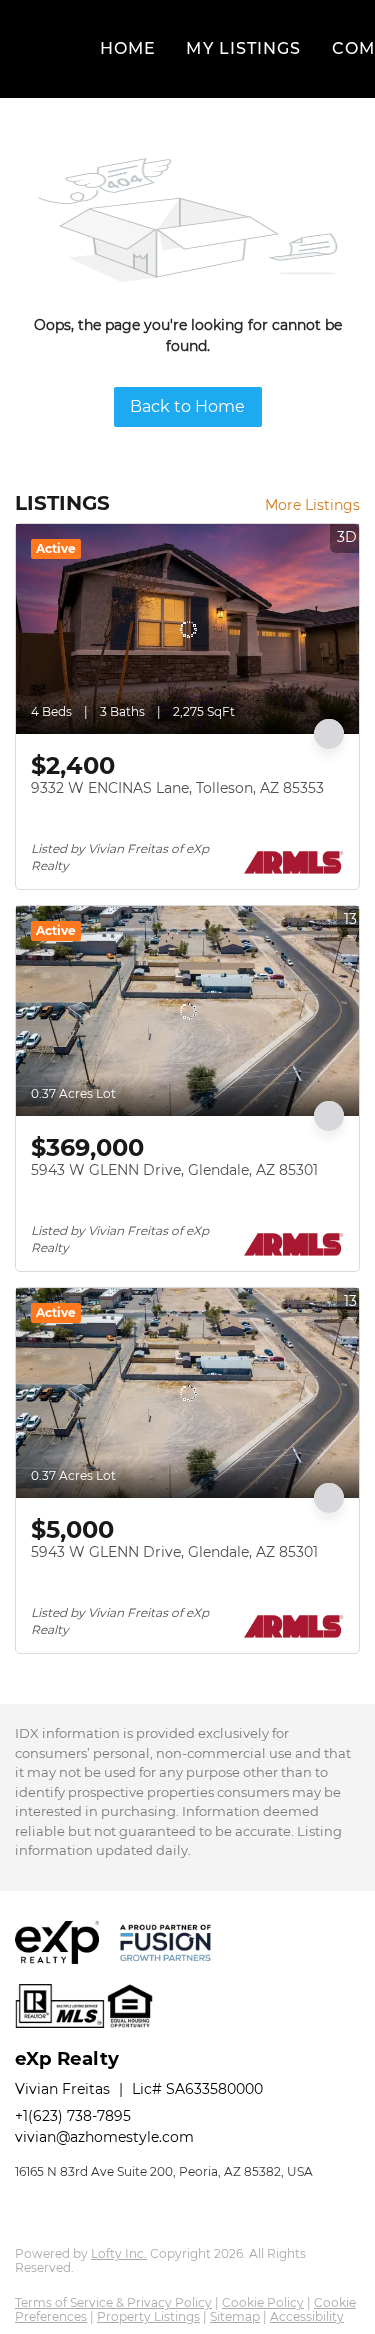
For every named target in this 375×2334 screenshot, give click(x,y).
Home (128, 48)
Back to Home (187, 406)
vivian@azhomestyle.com (104, 2137)
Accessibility (307, 2316)
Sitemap (235, 2316)
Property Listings (148, 2316)
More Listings (312, 505)
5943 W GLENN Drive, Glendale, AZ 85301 (174, 1170)
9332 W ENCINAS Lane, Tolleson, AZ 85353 (177, 788)
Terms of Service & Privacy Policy (113, 2302)
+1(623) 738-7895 (73, 2116)
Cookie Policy (263, 2302)
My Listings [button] (243, 48)
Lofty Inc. (119, 2253)
